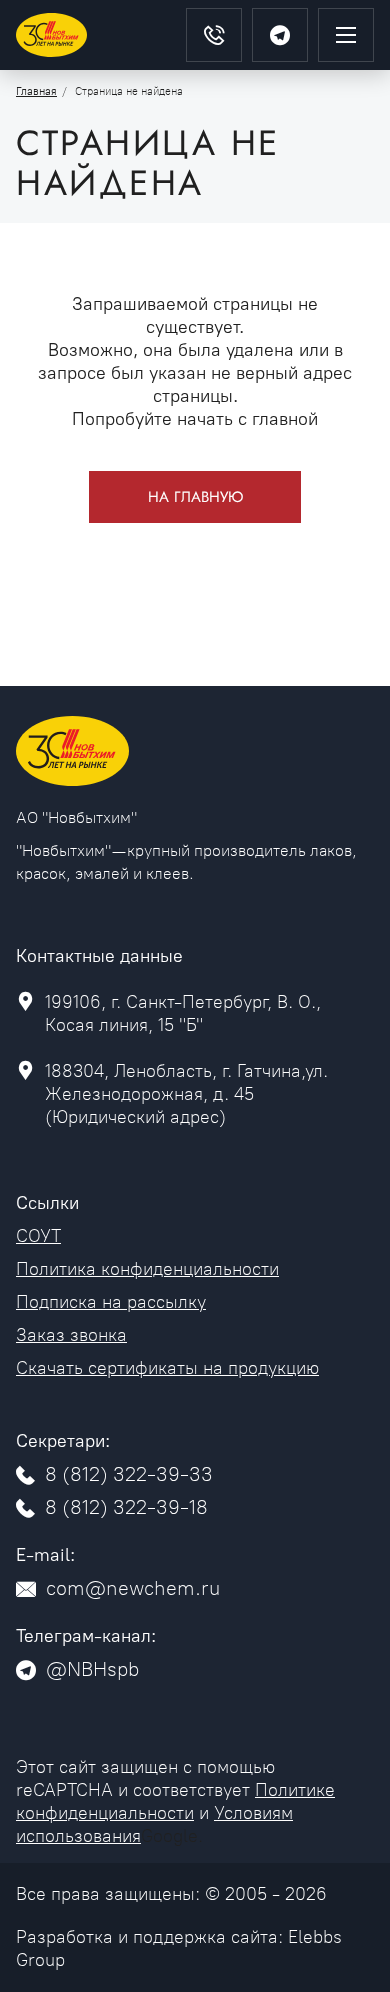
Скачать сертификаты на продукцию (167, 1368)
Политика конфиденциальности (147, 1269)
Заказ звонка (71, 1335)
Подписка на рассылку (111, 1302)
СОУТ (38, 1236)
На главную (195, 497)
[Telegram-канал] (280, 35)
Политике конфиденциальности (175, 1801)
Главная (36, 91)
